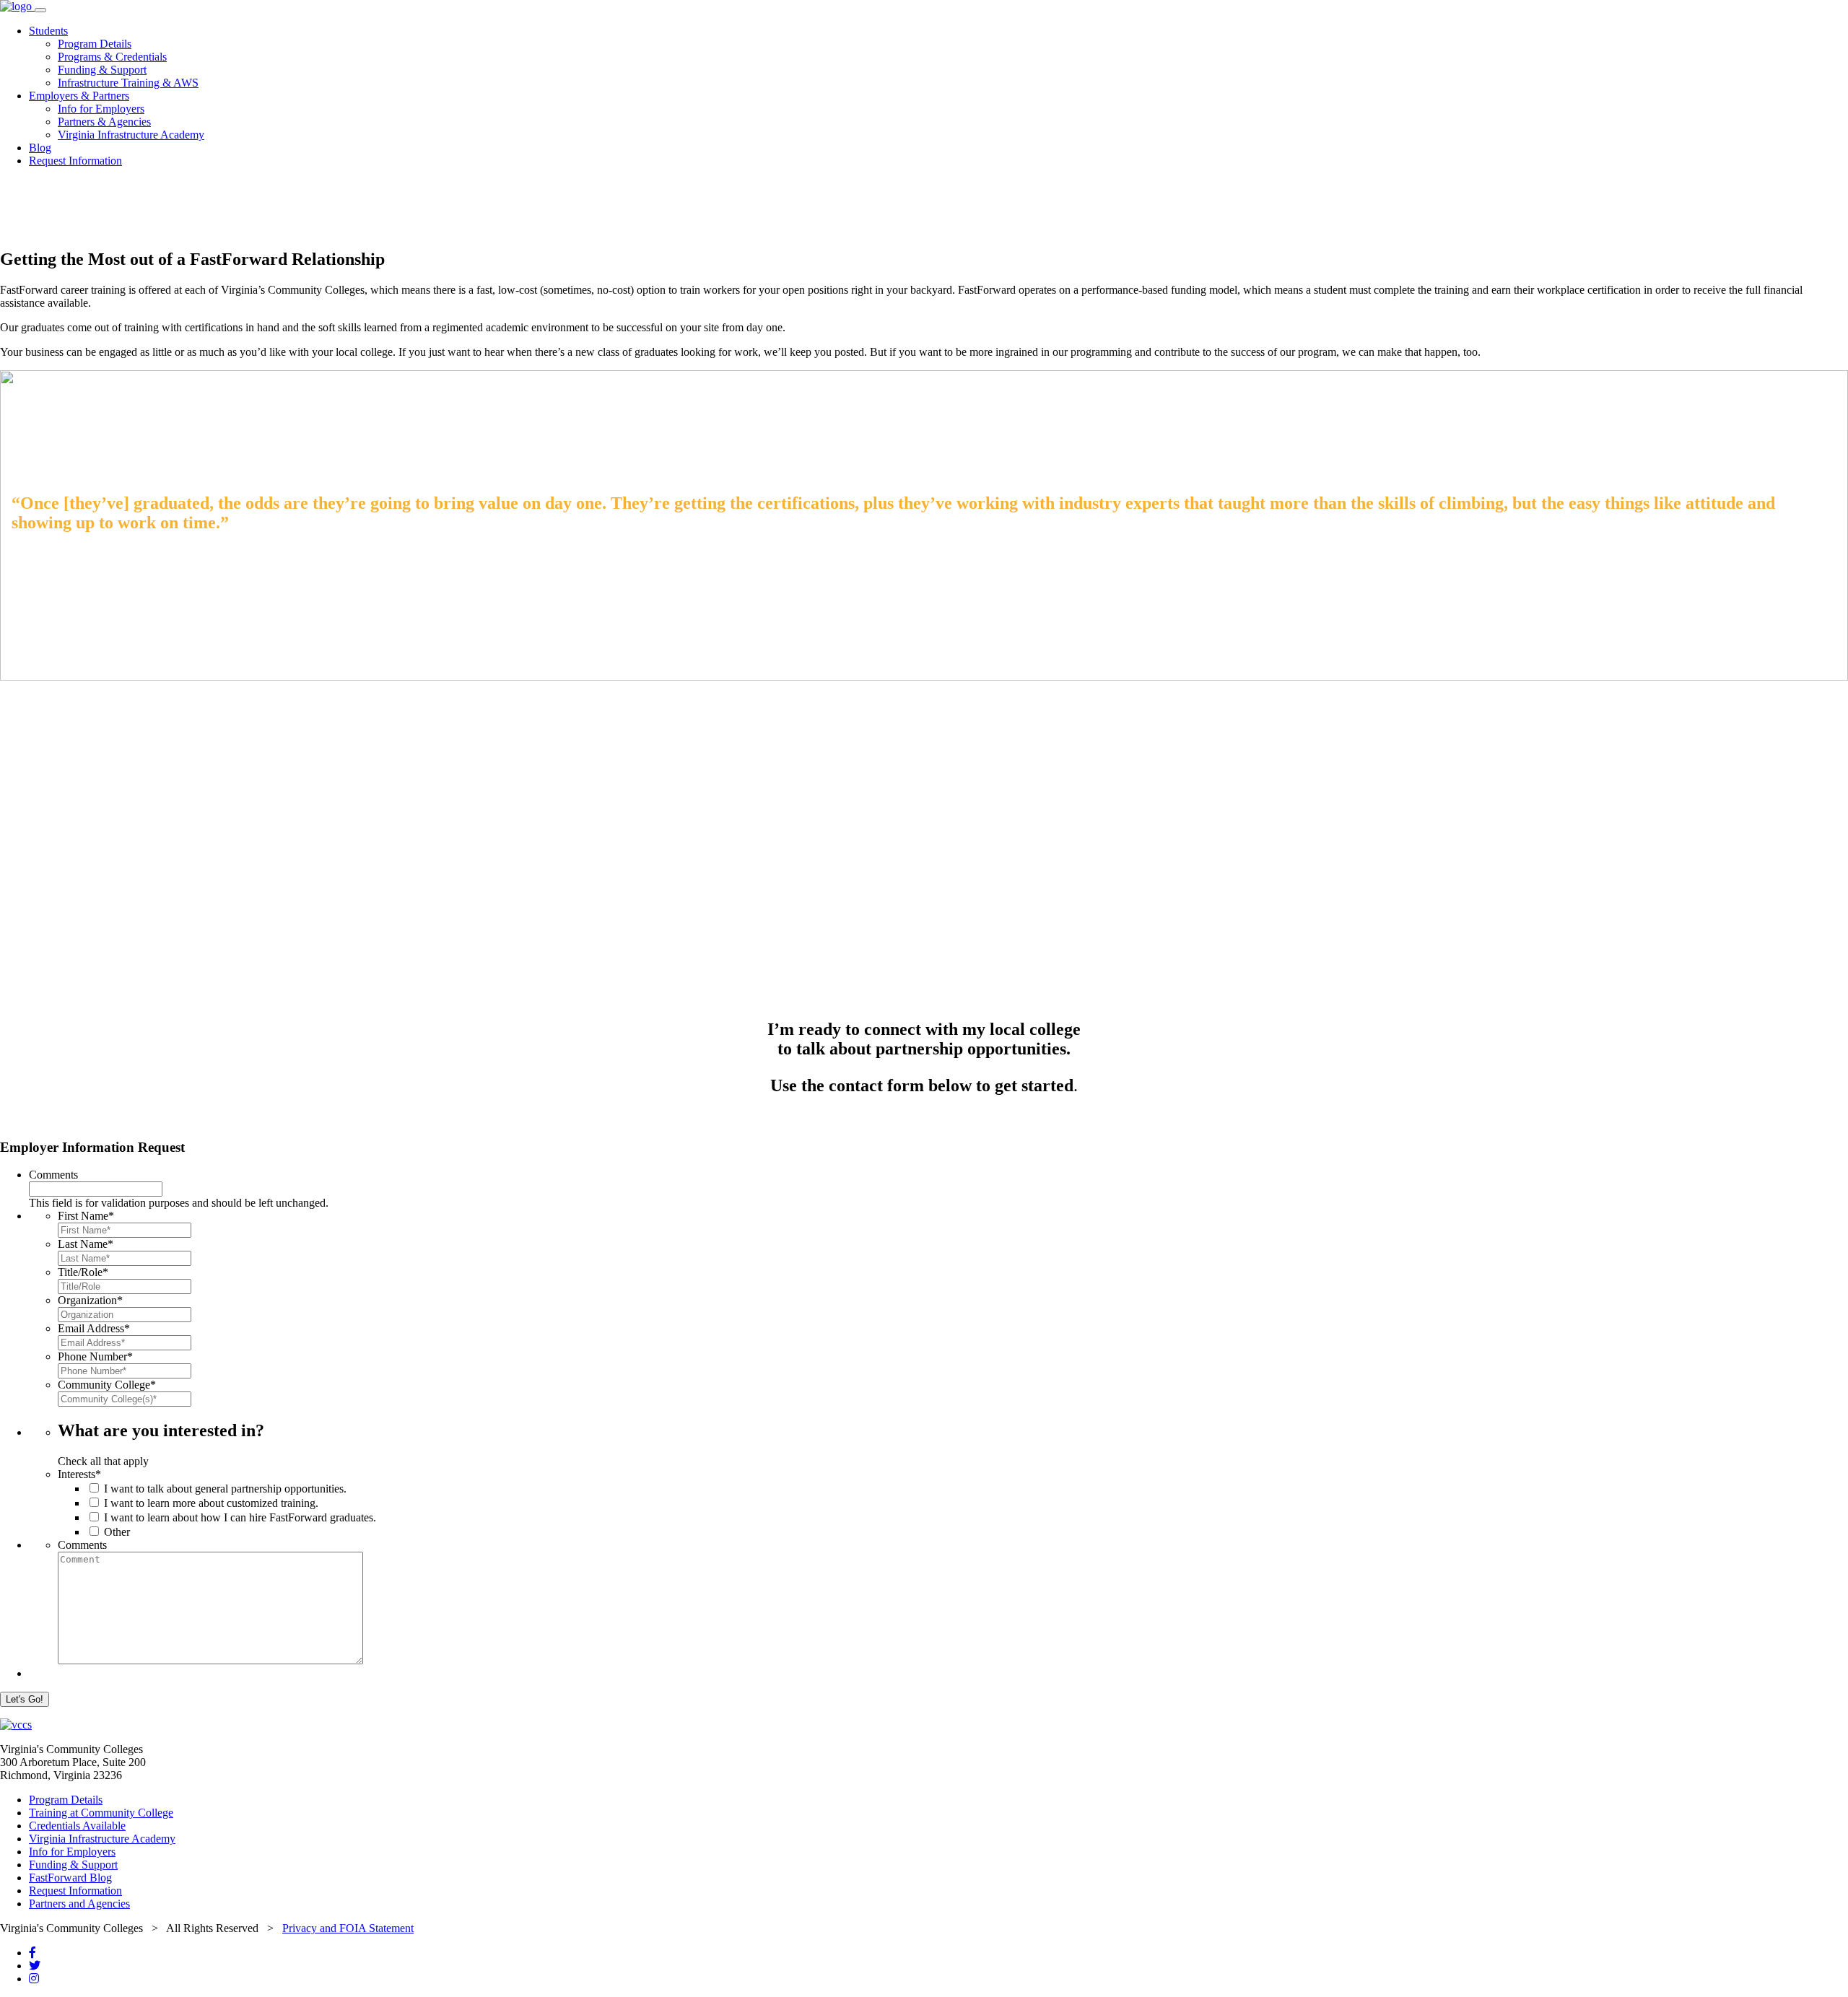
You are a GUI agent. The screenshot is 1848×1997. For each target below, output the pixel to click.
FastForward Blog (70, 1878)
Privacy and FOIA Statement (348, 1928)
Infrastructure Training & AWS (128, 83)
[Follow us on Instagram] (34, 1979)
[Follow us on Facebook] (32, 1953)
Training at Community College (101, 1813)
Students (48, 31)
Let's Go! (25, 1699)
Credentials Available (77, 1826)
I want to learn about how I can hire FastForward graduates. (240, 1517)
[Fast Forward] (17, 6)
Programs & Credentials (112, 57)
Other (117, 1532)
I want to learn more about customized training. (211, 1503)
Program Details (95, 44)
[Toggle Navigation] (40, 10)
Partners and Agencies (79, 1904)
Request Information (75, 161)
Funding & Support (102, 70)
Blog (40, 148)
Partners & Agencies (104, 122)
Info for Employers (101, 109)
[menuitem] (938, 57)
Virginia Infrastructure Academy (131, 135)
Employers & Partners (79, 96)
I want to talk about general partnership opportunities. (225, 1489)
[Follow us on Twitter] (35, 1966)
